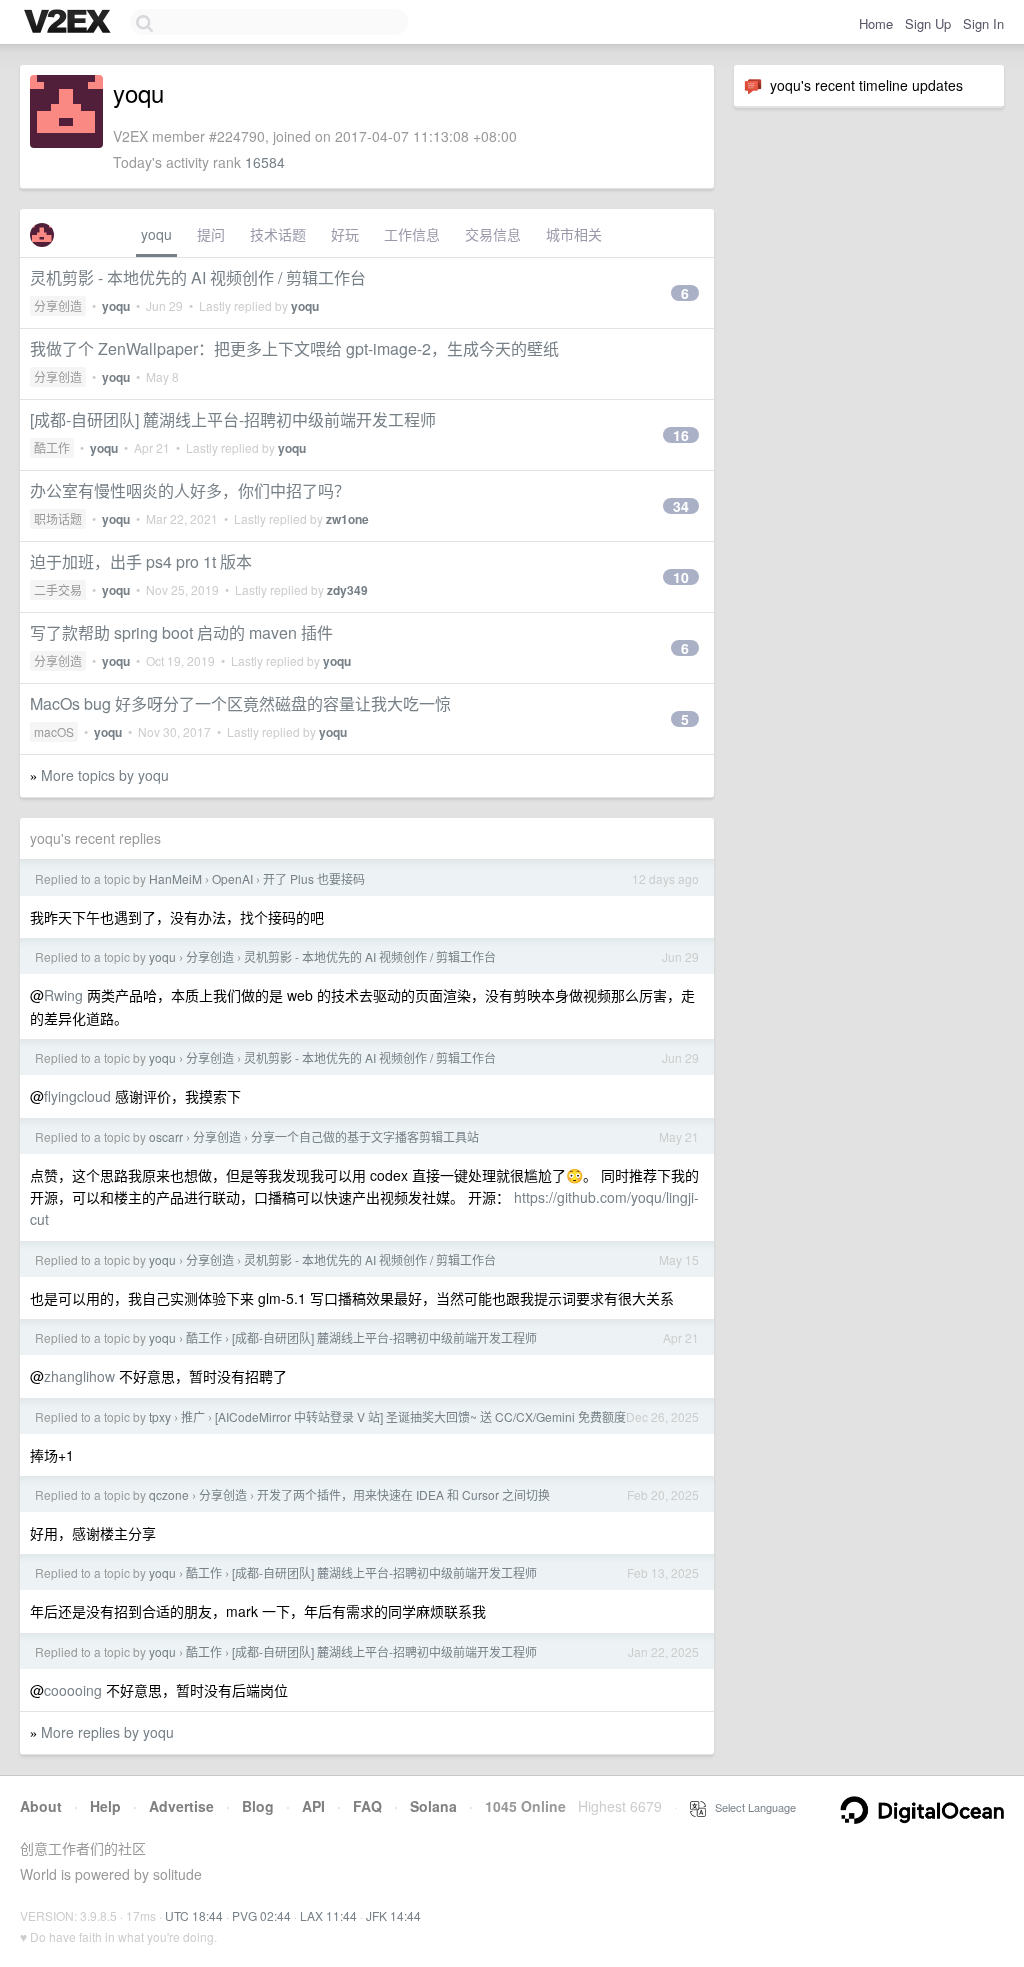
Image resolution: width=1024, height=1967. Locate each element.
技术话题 (278, 234)
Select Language (751, 1807)
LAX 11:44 (328, 1915)
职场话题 (58, 518)
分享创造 (58, 305)
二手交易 (58, 589)
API (313, 1806)
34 (681, 506)
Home (876, 23)
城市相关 (574, 234)
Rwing (63, 995)
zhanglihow (79, 1376)
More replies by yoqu (107, 1732)
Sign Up (928, 23)
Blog (258, 1806)
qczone (169, 1494)
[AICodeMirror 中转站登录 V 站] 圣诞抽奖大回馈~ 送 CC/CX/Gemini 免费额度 (420, 1416)
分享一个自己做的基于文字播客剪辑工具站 (365, 1136)
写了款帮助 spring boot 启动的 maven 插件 (181, 632)
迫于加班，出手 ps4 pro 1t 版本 (141, 561)
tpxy (160, 1416)
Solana (433, 1806)
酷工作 (52, 447)
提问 (211, 234)
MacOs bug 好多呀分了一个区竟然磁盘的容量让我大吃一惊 (240, 703)
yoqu (156, 234)
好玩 (345, 234)
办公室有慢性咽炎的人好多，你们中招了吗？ (190, 490)
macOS (54, 731)
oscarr (166, 1136)
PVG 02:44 (261, 1915)
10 (681, 577)
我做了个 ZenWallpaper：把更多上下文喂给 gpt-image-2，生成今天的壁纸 (294, 348)
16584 (265, 162)
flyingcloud (77, 1096)
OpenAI (232, 878)
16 (681, 435)
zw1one (347, 519)
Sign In (983, 23)
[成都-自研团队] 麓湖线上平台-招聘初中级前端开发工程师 (233, 419)
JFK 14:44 (393, 1915)
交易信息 (493, 234)
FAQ (367, 1806)
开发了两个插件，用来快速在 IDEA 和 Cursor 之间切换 (403, 1494)
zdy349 (347, 590)
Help (105, 1806)
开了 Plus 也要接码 (314, 878)
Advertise (181, 1806)
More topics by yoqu (105, 775)
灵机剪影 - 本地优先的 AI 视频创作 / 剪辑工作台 (198, 277)
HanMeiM (175, 878)
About (41, 1806)
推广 (193, 1416)
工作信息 (412, 234)
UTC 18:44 (194, 1915)
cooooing (73, 1690)
